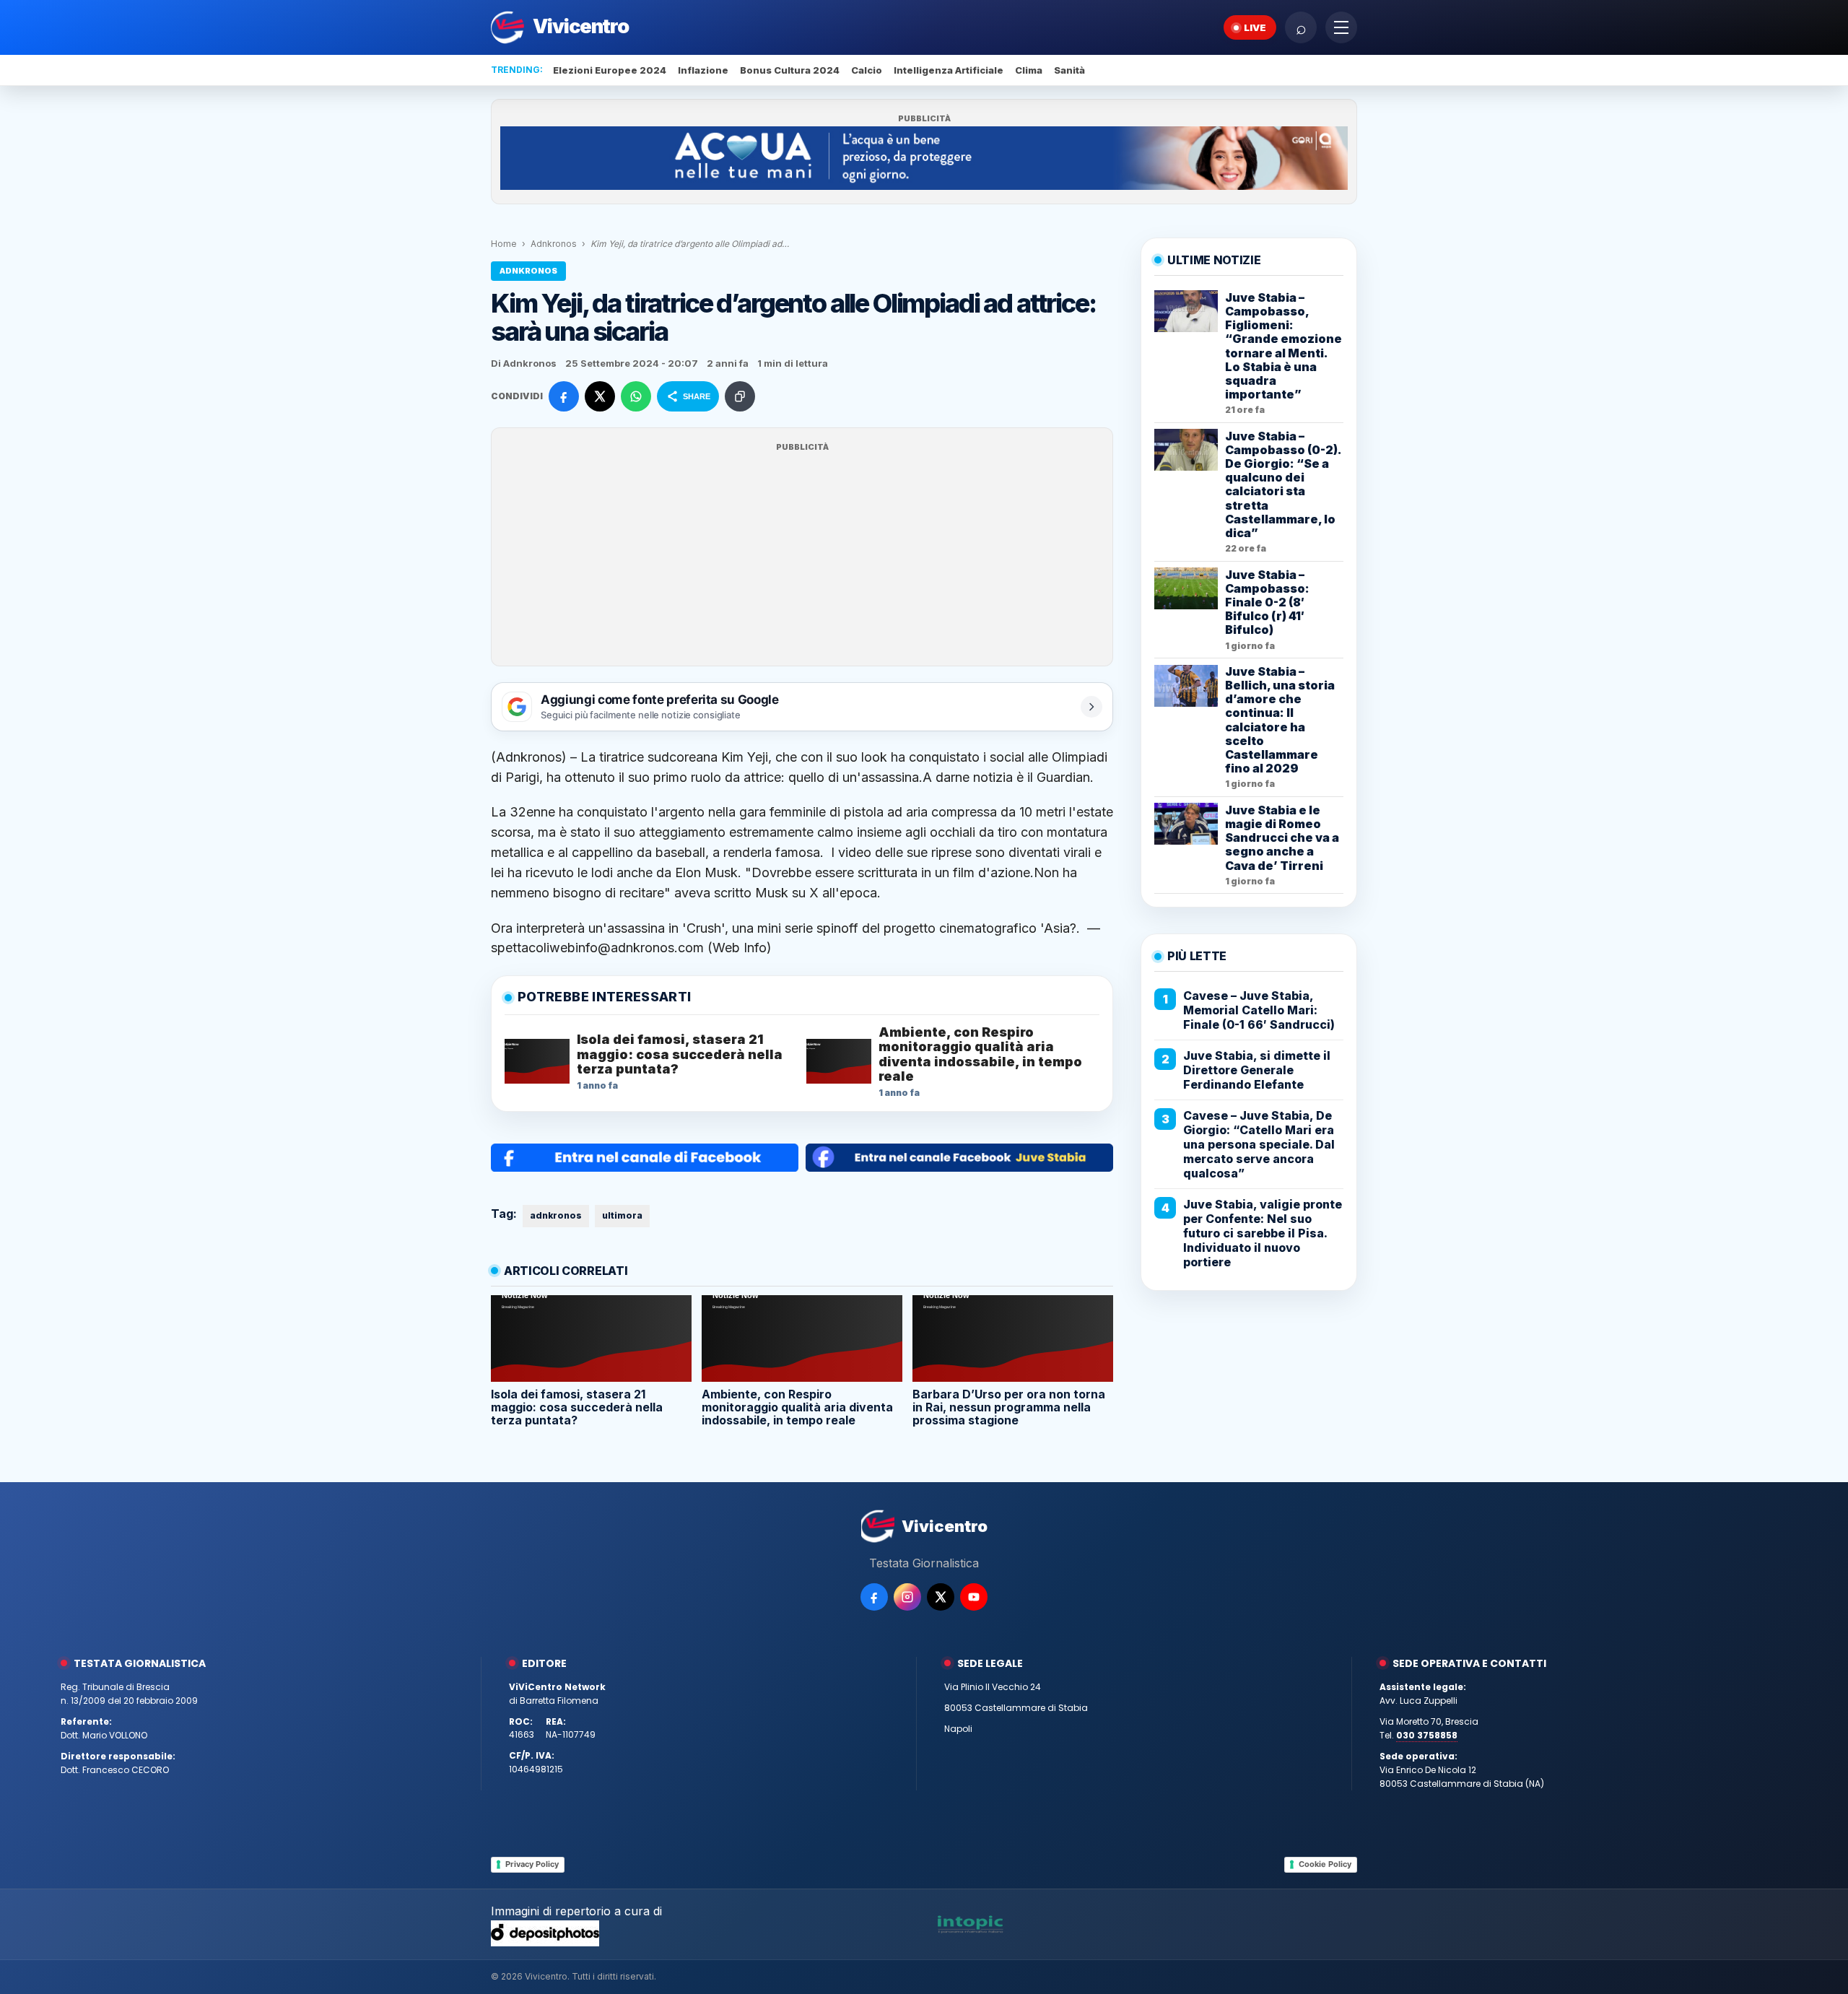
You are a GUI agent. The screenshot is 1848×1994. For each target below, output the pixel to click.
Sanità (1069, 70)
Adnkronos (554, 244)
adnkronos (556, 1215)
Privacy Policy (532, 1864)
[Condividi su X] (600, 396)
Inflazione (703, 70)
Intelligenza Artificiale (949, 70)
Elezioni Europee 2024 (610, 70)
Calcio (867, 70)
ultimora (622, 1215)
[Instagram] (907, 1597)
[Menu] (1341, 27)
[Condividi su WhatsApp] (636, 396)
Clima (1029, 70)
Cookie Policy (1325, 1864)
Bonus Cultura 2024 (790, 70)
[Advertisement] (802, 556)
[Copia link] (740, 396)
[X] (941, 1597)
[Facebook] (874, 1597)
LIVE (1255, 27)
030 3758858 (1427, 1735)
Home (504, 244)
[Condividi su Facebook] (564, 396)
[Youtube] (974, 1597)
